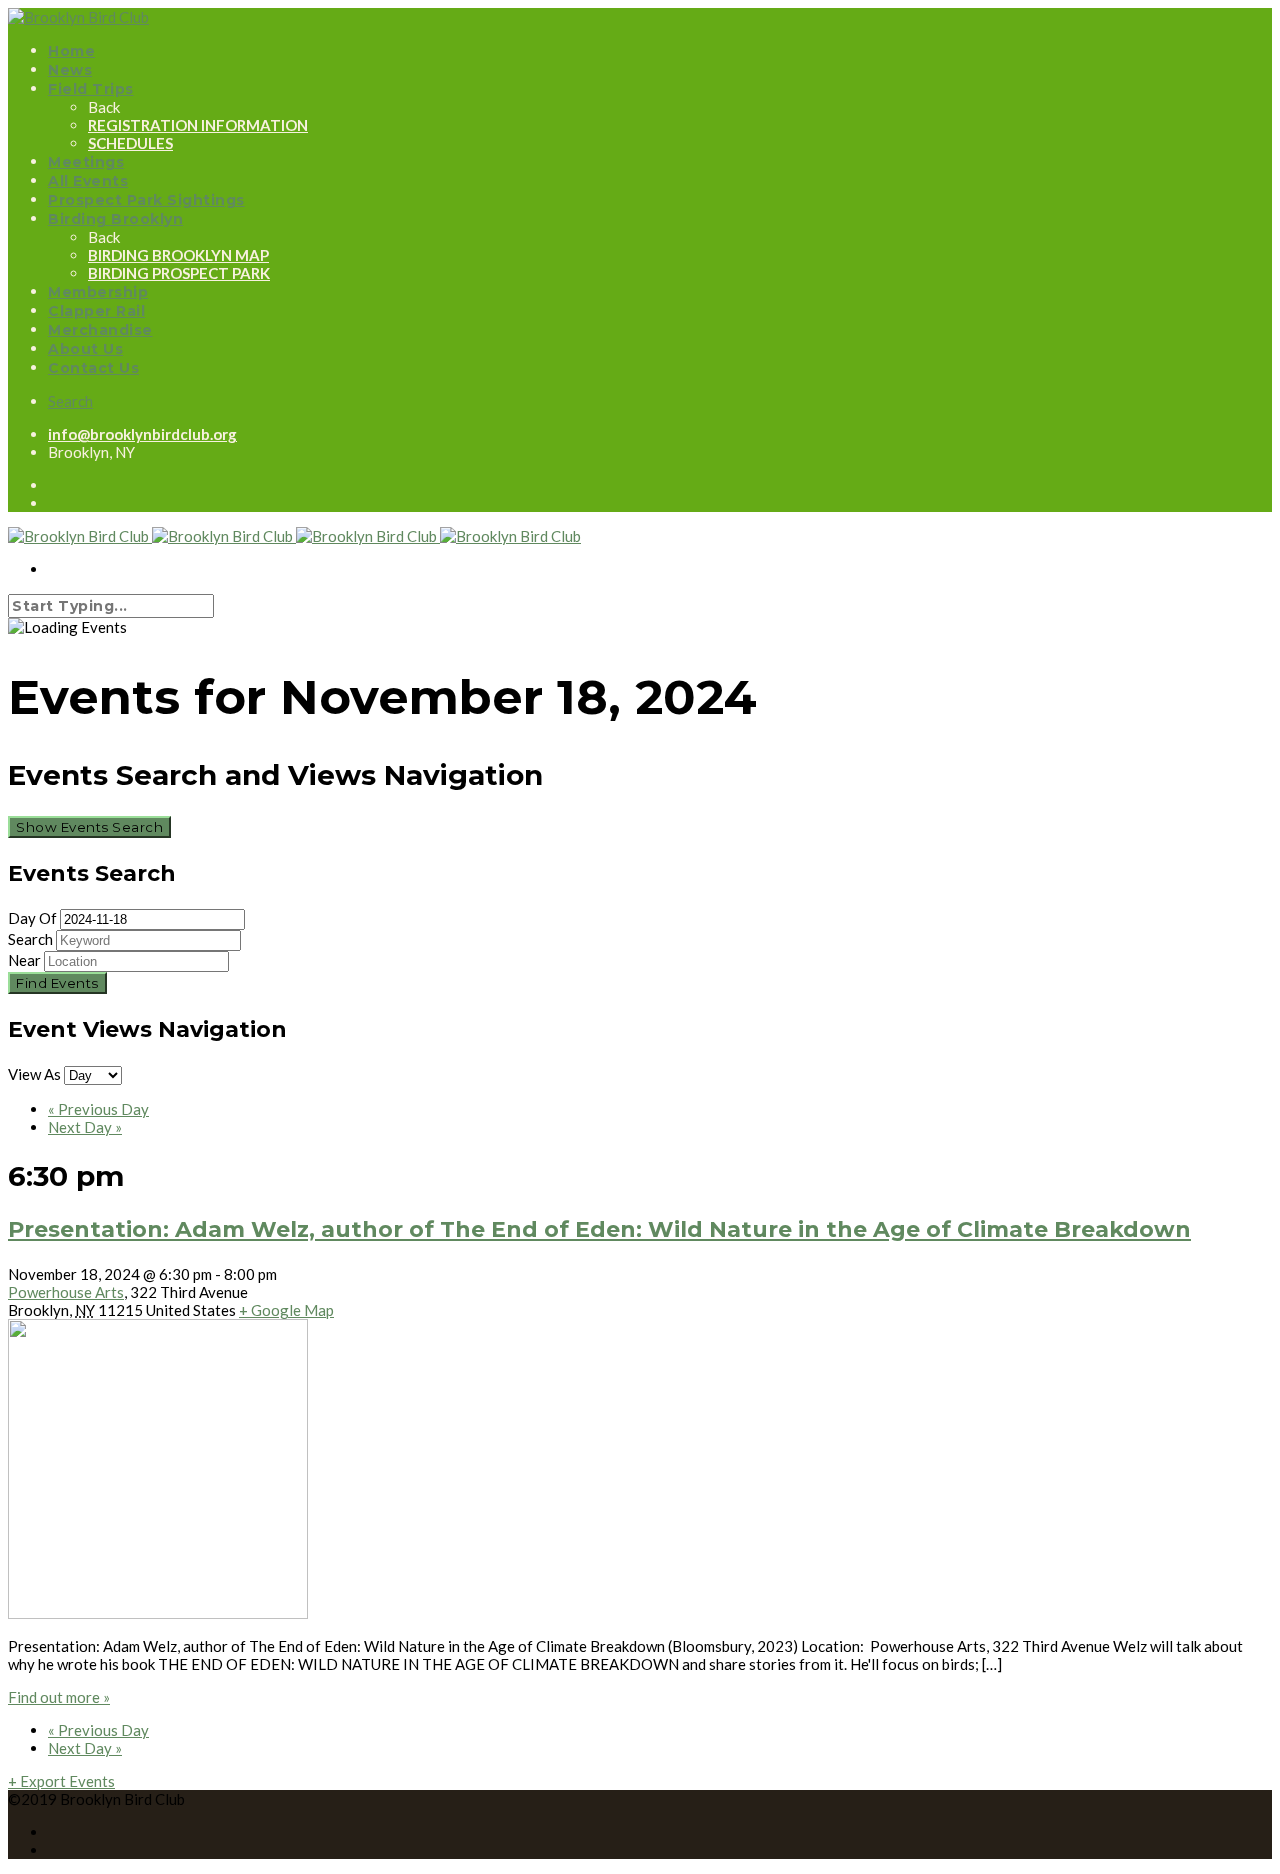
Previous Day (98, 1109)
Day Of (32, 918)
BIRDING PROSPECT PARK (179, 273)
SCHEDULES (130, 143)
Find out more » (59, 1697)
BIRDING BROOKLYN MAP (178, 255)
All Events (88, 181)
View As (36, 1074)
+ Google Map (286, 1310)
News (70, 70)
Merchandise (100, 330)
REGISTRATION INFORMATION (198, 125)
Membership (98, 292)
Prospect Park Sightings (146, 200)
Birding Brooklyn (115, 219)
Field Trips (91, 89)
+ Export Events (61, 1781)
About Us (85, 349)
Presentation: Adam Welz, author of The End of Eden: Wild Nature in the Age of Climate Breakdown (599, 1229)
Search (70, 401)
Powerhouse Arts (66, 1292)
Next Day (85, 1127)
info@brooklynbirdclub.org (142, 434)
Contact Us (93, 368)
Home (71, 51)
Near (24, 960)
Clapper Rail (96, 311)
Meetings (86, 162)
